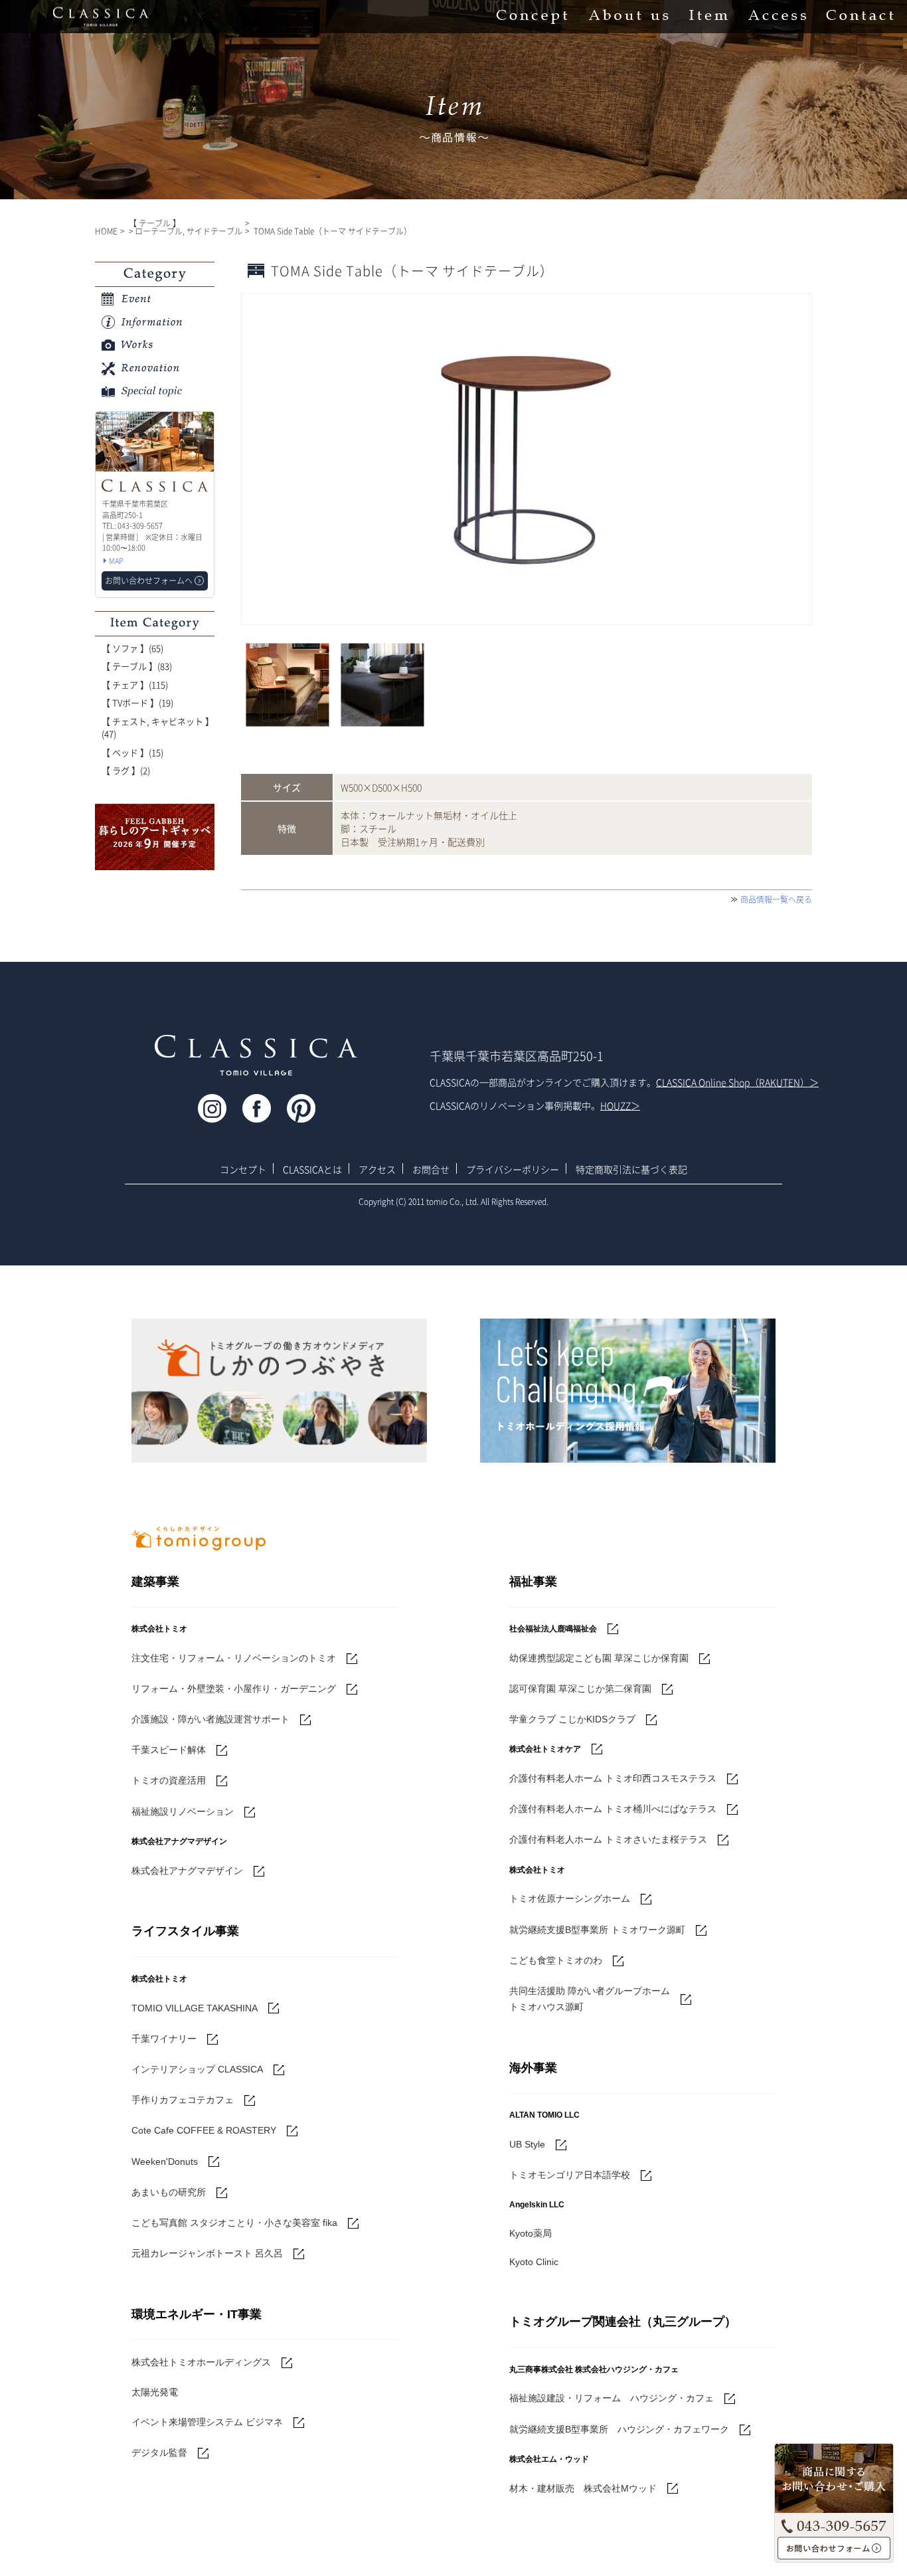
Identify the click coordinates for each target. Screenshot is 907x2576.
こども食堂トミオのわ (556, 1960)
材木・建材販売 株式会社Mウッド (583, 2488)
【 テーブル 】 (155, 223)
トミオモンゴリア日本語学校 (570, 2175)
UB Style (527, 2144)
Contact (860, 17)
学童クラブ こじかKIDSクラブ (572, 1719)
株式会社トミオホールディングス (201, 2362)
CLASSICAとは (312, 1169)
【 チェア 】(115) (135, 685)
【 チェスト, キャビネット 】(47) (158, 728)
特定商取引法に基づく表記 (631, 1169)
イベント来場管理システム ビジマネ (207, 2422)
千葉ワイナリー (164, 2039)
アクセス (377, 1169)
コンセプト (243, 1169)
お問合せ (431, 1169)
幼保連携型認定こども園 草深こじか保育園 (599, 1658)
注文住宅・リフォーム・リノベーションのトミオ (234, 1658)
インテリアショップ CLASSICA (197, 2069)
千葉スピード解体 (169, 1750)
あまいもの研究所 (169, 2192)
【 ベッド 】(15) (132, 752)
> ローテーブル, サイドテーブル (186, 231)
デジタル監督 (159, 2452)
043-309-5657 (834, 2524)
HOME (106, 231)
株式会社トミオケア (545, 1749)
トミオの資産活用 (169, 1780)
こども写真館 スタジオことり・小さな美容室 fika (234, 2223)
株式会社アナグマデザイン (187, 1871)
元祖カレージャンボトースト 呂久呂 (207, 2253)
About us (628, 17)
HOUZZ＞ (620, 1105)
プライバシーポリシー (513, 1169)
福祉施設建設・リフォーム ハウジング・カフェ (612, 2398)
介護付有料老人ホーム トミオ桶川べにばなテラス (613, 1809)
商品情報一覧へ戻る (776, 899)
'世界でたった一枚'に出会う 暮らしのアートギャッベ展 (155, 837)
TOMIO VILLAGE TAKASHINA (195, 2008)
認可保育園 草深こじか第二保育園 (580, 1689)
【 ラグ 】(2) (126, 770)
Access (777, 17)
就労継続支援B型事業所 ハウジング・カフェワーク (619, 2429)
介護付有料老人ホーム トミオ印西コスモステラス (613, 1778)
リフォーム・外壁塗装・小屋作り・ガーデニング (234, 1689)
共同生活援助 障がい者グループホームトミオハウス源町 (590, 1999)
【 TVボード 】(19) (137, 702)
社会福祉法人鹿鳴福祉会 (553, 1629)
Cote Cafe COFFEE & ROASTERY (204, 2130)
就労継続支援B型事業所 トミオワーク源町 (597, 1930)
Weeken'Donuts (165, 2162)
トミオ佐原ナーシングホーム (570, 1898)
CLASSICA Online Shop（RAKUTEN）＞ (737, 1082)
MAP (116, 561)
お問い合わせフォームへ (834, 2548)
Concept (532, 17)
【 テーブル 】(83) (137, 666)
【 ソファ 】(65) (132, 648)
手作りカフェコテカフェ (183, 2100)
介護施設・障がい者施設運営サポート (210, 1719)
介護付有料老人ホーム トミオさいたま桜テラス (608, 1839)
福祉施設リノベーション (183, 1811)
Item (708, 17)
